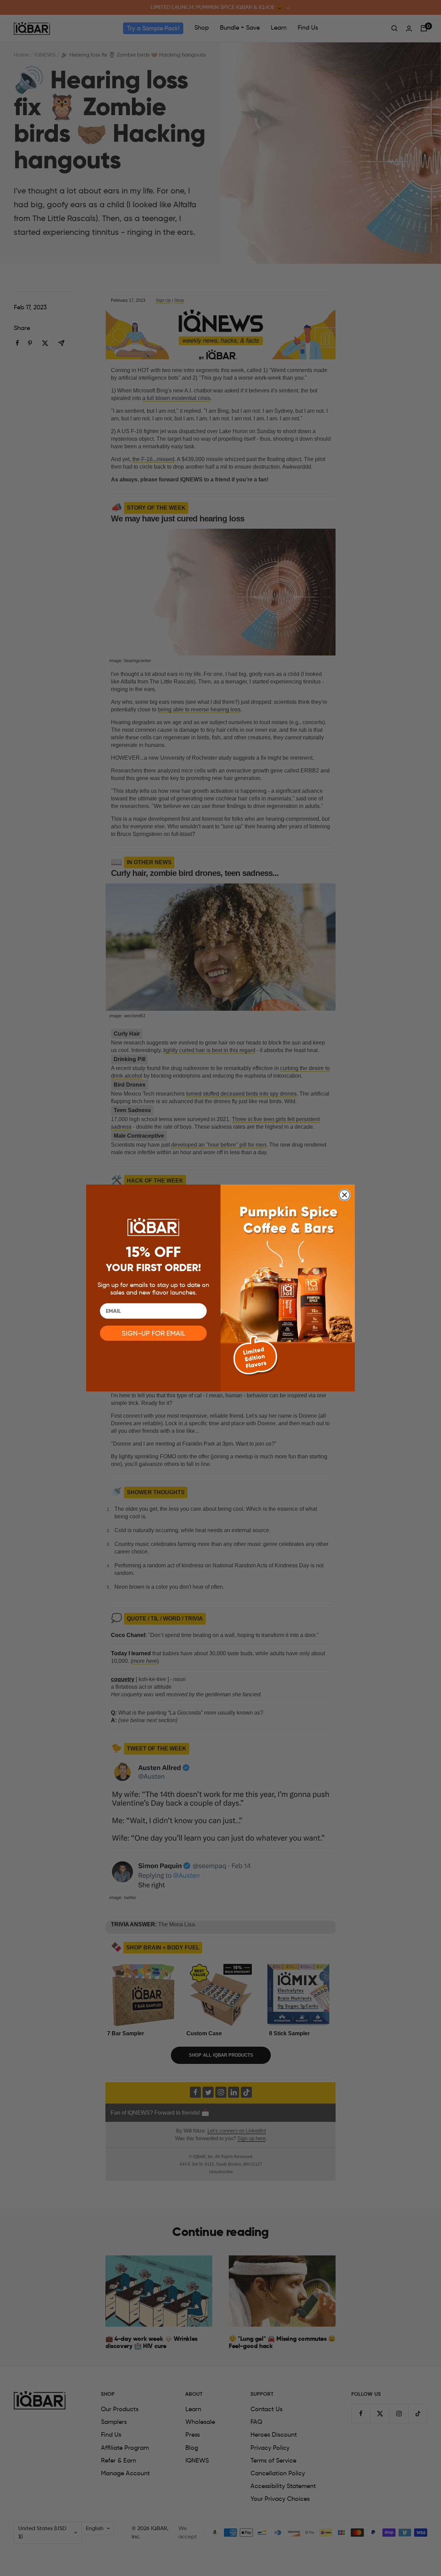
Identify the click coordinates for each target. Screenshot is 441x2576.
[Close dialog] (345, 1195)
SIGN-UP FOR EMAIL (153, 1333)
